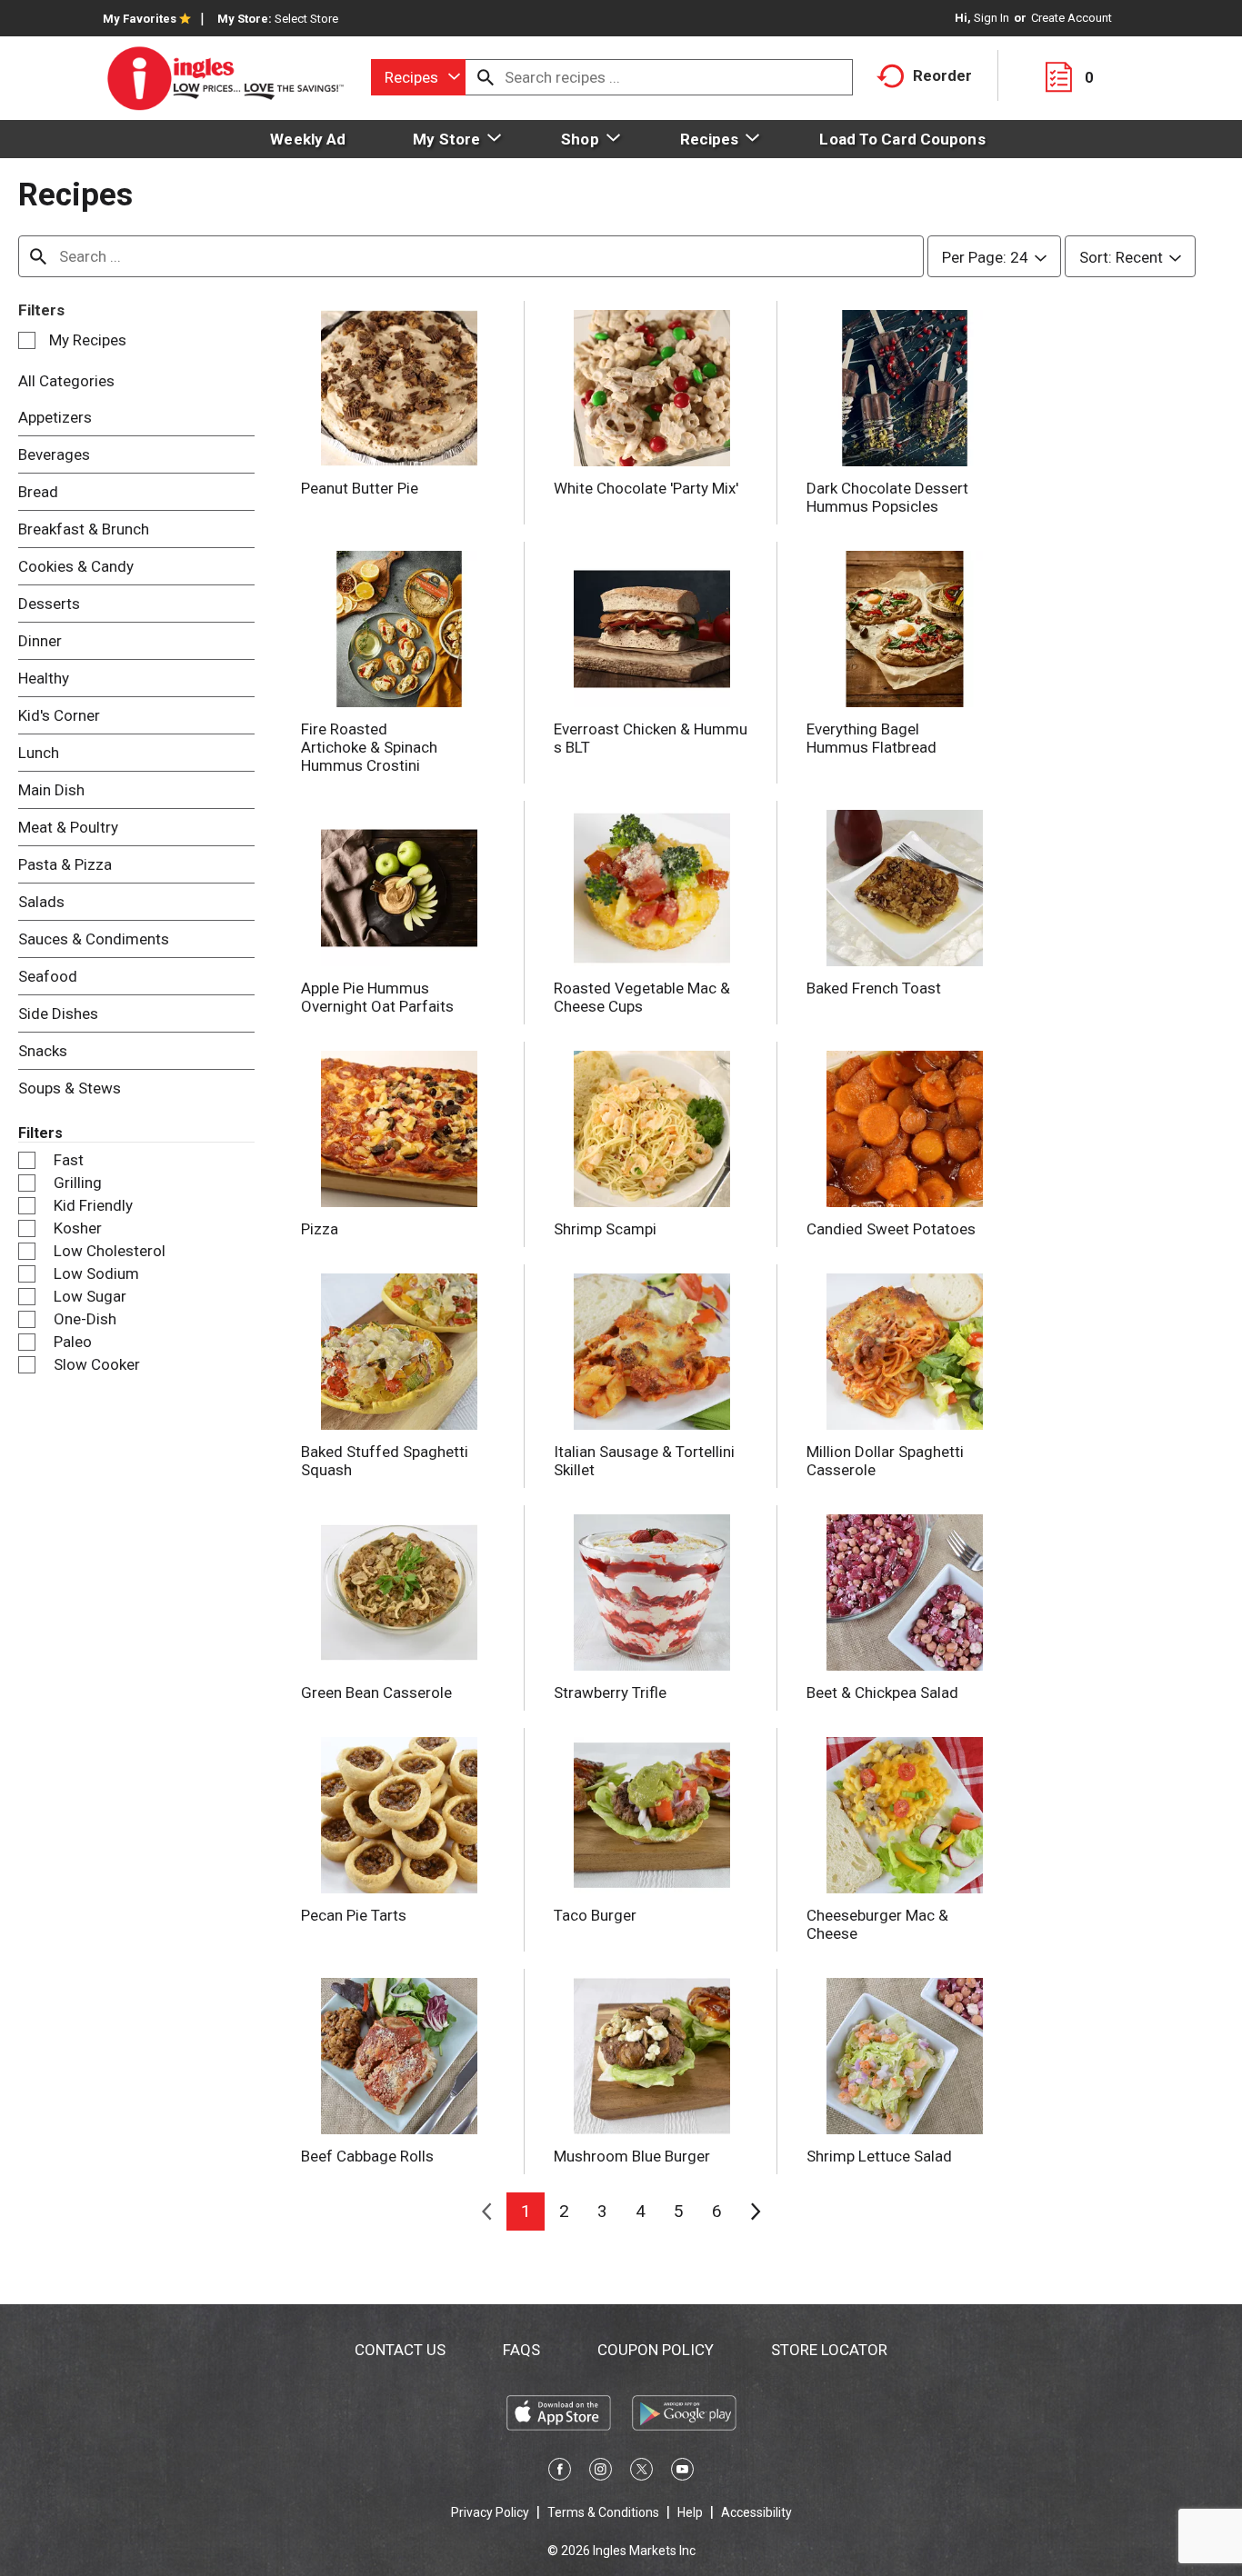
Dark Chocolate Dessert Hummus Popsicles (887, 497)
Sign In (992, 18)
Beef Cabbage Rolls (367, 2156)
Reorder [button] (942, 75)
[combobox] (418, 77)
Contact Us (400, 2350)
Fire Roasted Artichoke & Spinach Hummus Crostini (369, 747)
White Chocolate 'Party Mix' (646, 488)
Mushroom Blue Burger (632, 2156)
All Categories (66, 381)
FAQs (521, 2350)
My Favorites (140, 19)
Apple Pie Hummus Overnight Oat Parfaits (377, 997)
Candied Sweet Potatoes (891, 1229)
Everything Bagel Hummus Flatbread (871, 738)
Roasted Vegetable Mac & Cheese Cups (642, 997)
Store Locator (829, 2350)
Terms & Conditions (603, 2512)
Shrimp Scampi (605, 1229)
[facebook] (560, 2472)
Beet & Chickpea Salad (882, 1692)
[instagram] (601, 2472)
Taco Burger (595, 1915)
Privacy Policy (490, 2512)
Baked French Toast (874, 988)
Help (690, 2512)
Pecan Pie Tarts (354, 1915)
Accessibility (756, 2512)
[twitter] (641, 2472)
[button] (526, 2212)
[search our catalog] (486, 77)
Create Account (1072, 18)
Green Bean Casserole (376, 1692)
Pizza (320, 1229)
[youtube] (682, 2472)
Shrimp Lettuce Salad (879, 2156)
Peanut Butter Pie (360, 488)
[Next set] (755, 2212)
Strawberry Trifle (610, 1692)
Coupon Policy (656, 2350)
